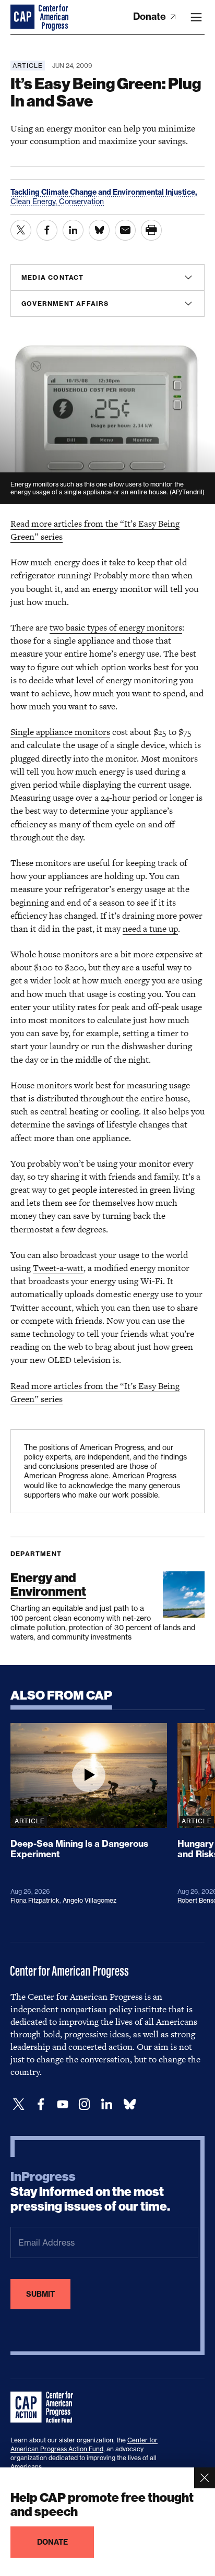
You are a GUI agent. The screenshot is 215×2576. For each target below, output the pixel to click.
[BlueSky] (129, 2104)
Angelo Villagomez (89, 1900)
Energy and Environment (48, 1584)
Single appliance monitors (60, 732)
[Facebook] (41, 2104)
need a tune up (150, 929)
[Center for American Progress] (23, 17)
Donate (151, 16)
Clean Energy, (35, 201)
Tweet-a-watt (58, 1268)
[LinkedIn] (106, 2104)
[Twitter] (19, 2104)
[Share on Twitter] (21, 230)
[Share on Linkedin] (73, 230)
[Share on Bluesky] (99, 230)
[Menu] (196, 17)
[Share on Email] (125, 230)
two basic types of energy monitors (116, 627)
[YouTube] (63, 2104)
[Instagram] (85, 2104)
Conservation (81, 201)
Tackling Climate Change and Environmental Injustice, (104, 192)
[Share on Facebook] (47, 230)
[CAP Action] (45, 2407)
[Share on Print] (151, 230)
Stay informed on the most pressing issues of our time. (90, 2192)
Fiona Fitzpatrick (35, 1900)
